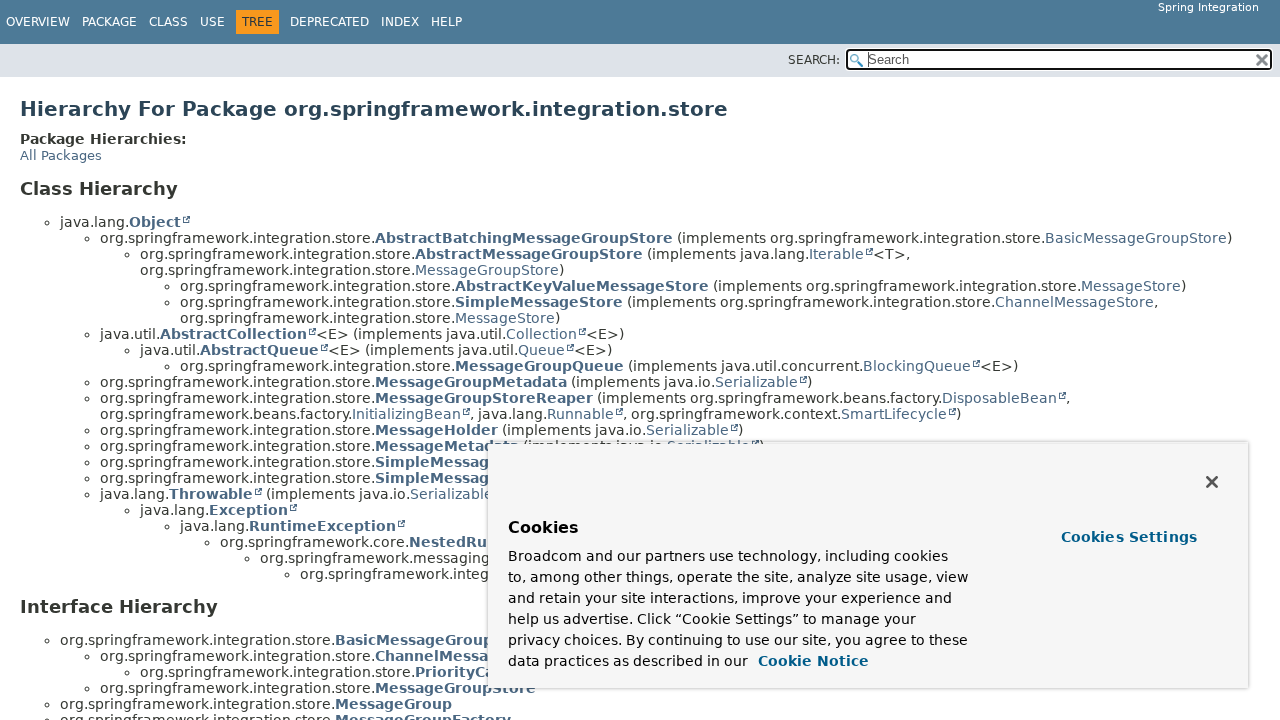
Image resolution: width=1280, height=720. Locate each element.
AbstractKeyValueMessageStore (582, 286)
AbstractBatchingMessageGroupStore (524, 238)
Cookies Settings (1129, 537)
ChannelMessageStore (1074, 302)
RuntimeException (322, 526)
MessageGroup (393, 704)
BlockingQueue (917, 366)
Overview (38, 22)
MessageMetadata (447, 446)
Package (109, 22)
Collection (541, 334)
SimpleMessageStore (539, 302)
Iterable (836, 254)
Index (400, 22)
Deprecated (329, 22)
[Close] (1212, 482)
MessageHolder (436, 430)
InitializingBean (406, 414)
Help (446, 22)
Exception (248, 510)
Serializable (756, 382)
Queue (541, 350)
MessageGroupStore (487, 270)
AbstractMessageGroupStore (529, 254)
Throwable (211, 494)
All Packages (61, 155)
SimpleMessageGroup (461, 462)
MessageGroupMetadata (471, 382)
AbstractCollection (233, 334)
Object (155, 222)
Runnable (580, 414)
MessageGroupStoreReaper (484, 398)
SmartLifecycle (894, 414)
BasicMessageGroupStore (1136, 238)
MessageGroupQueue (539, 366)
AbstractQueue (259, 350)
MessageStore (1131, 286)
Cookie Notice (811, 661)
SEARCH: (814, 60)
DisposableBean (999, 398)
